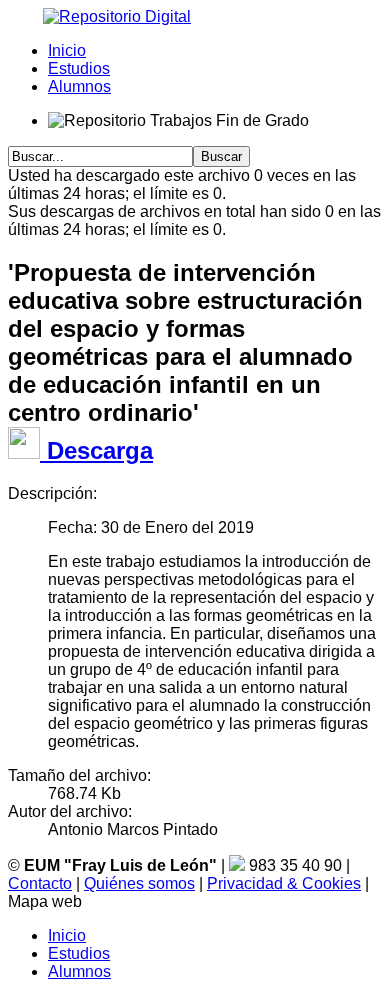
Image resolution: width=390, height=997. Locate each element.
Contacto (40, 883)
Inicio (67, 50)
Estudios (79, 68)
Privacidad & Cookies (284, 883)
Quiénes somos (139, 883)
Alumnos (79, 86)
